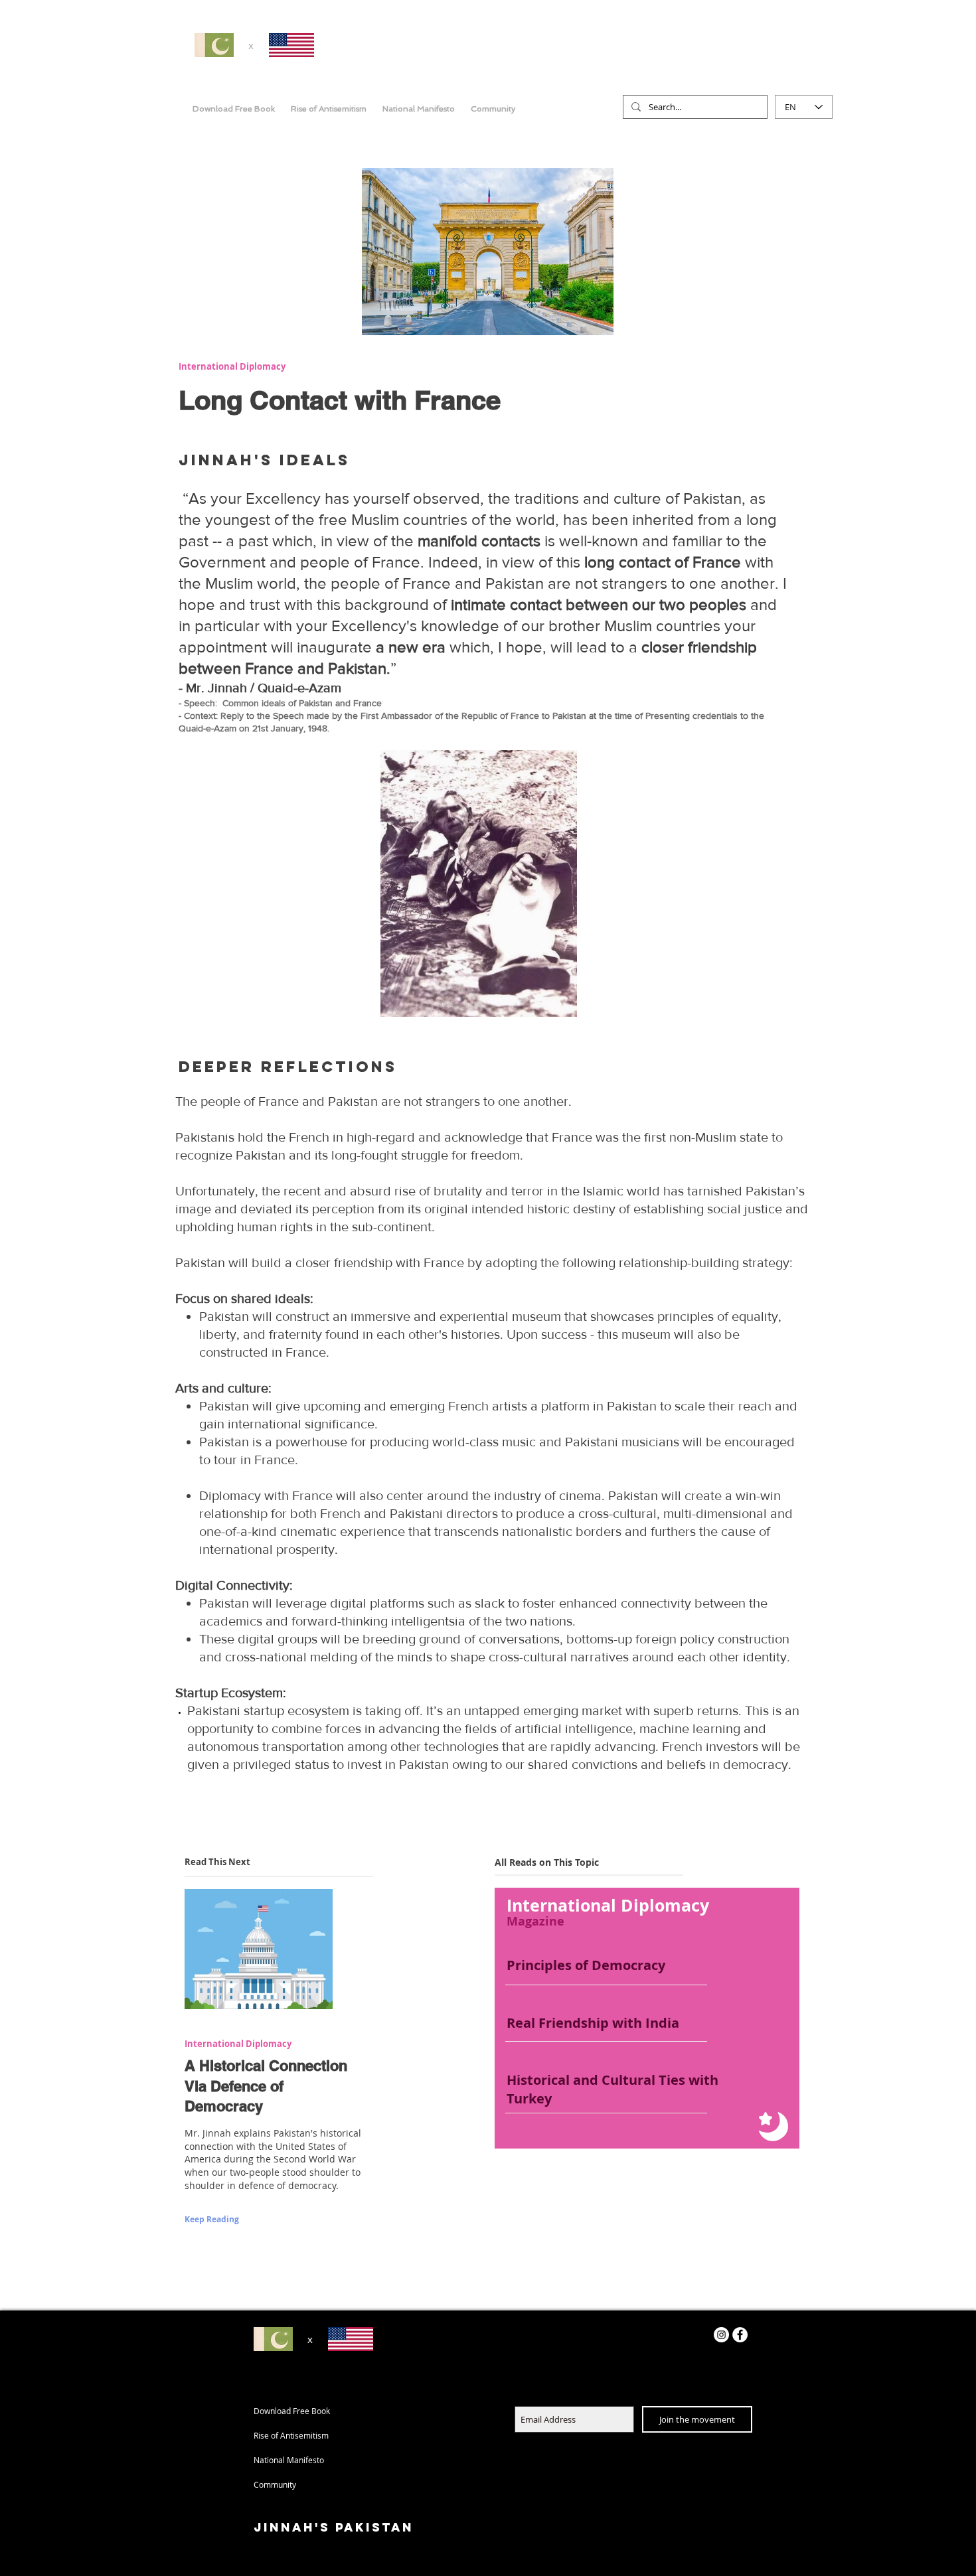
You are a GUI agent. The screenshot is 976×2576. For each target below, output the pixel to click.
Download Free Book (292, 2411)
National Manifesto (289, 2460)
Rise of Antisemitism (291, 2435)
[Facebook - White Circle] (740, 2335)
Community (275, 2484)
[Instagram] (721, 2335)
